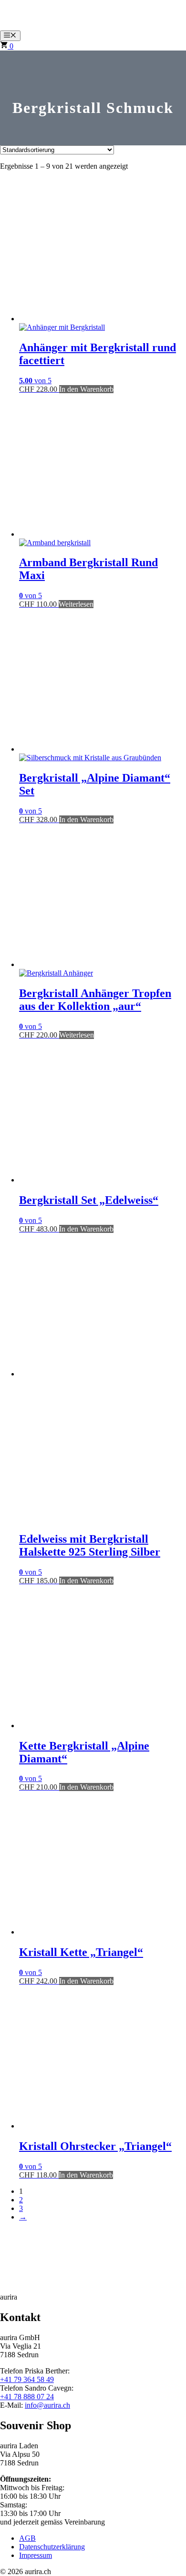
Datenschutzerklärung (52, 2547)
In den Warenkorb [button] (86, 389)
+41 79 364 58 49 (27, 2379)
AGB (27, 2538)
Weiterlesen (76, 604)
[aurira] (19, 26)
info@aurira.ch (47, 2405)
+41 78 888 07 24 (27, 2397)
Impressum (36, 2555)
